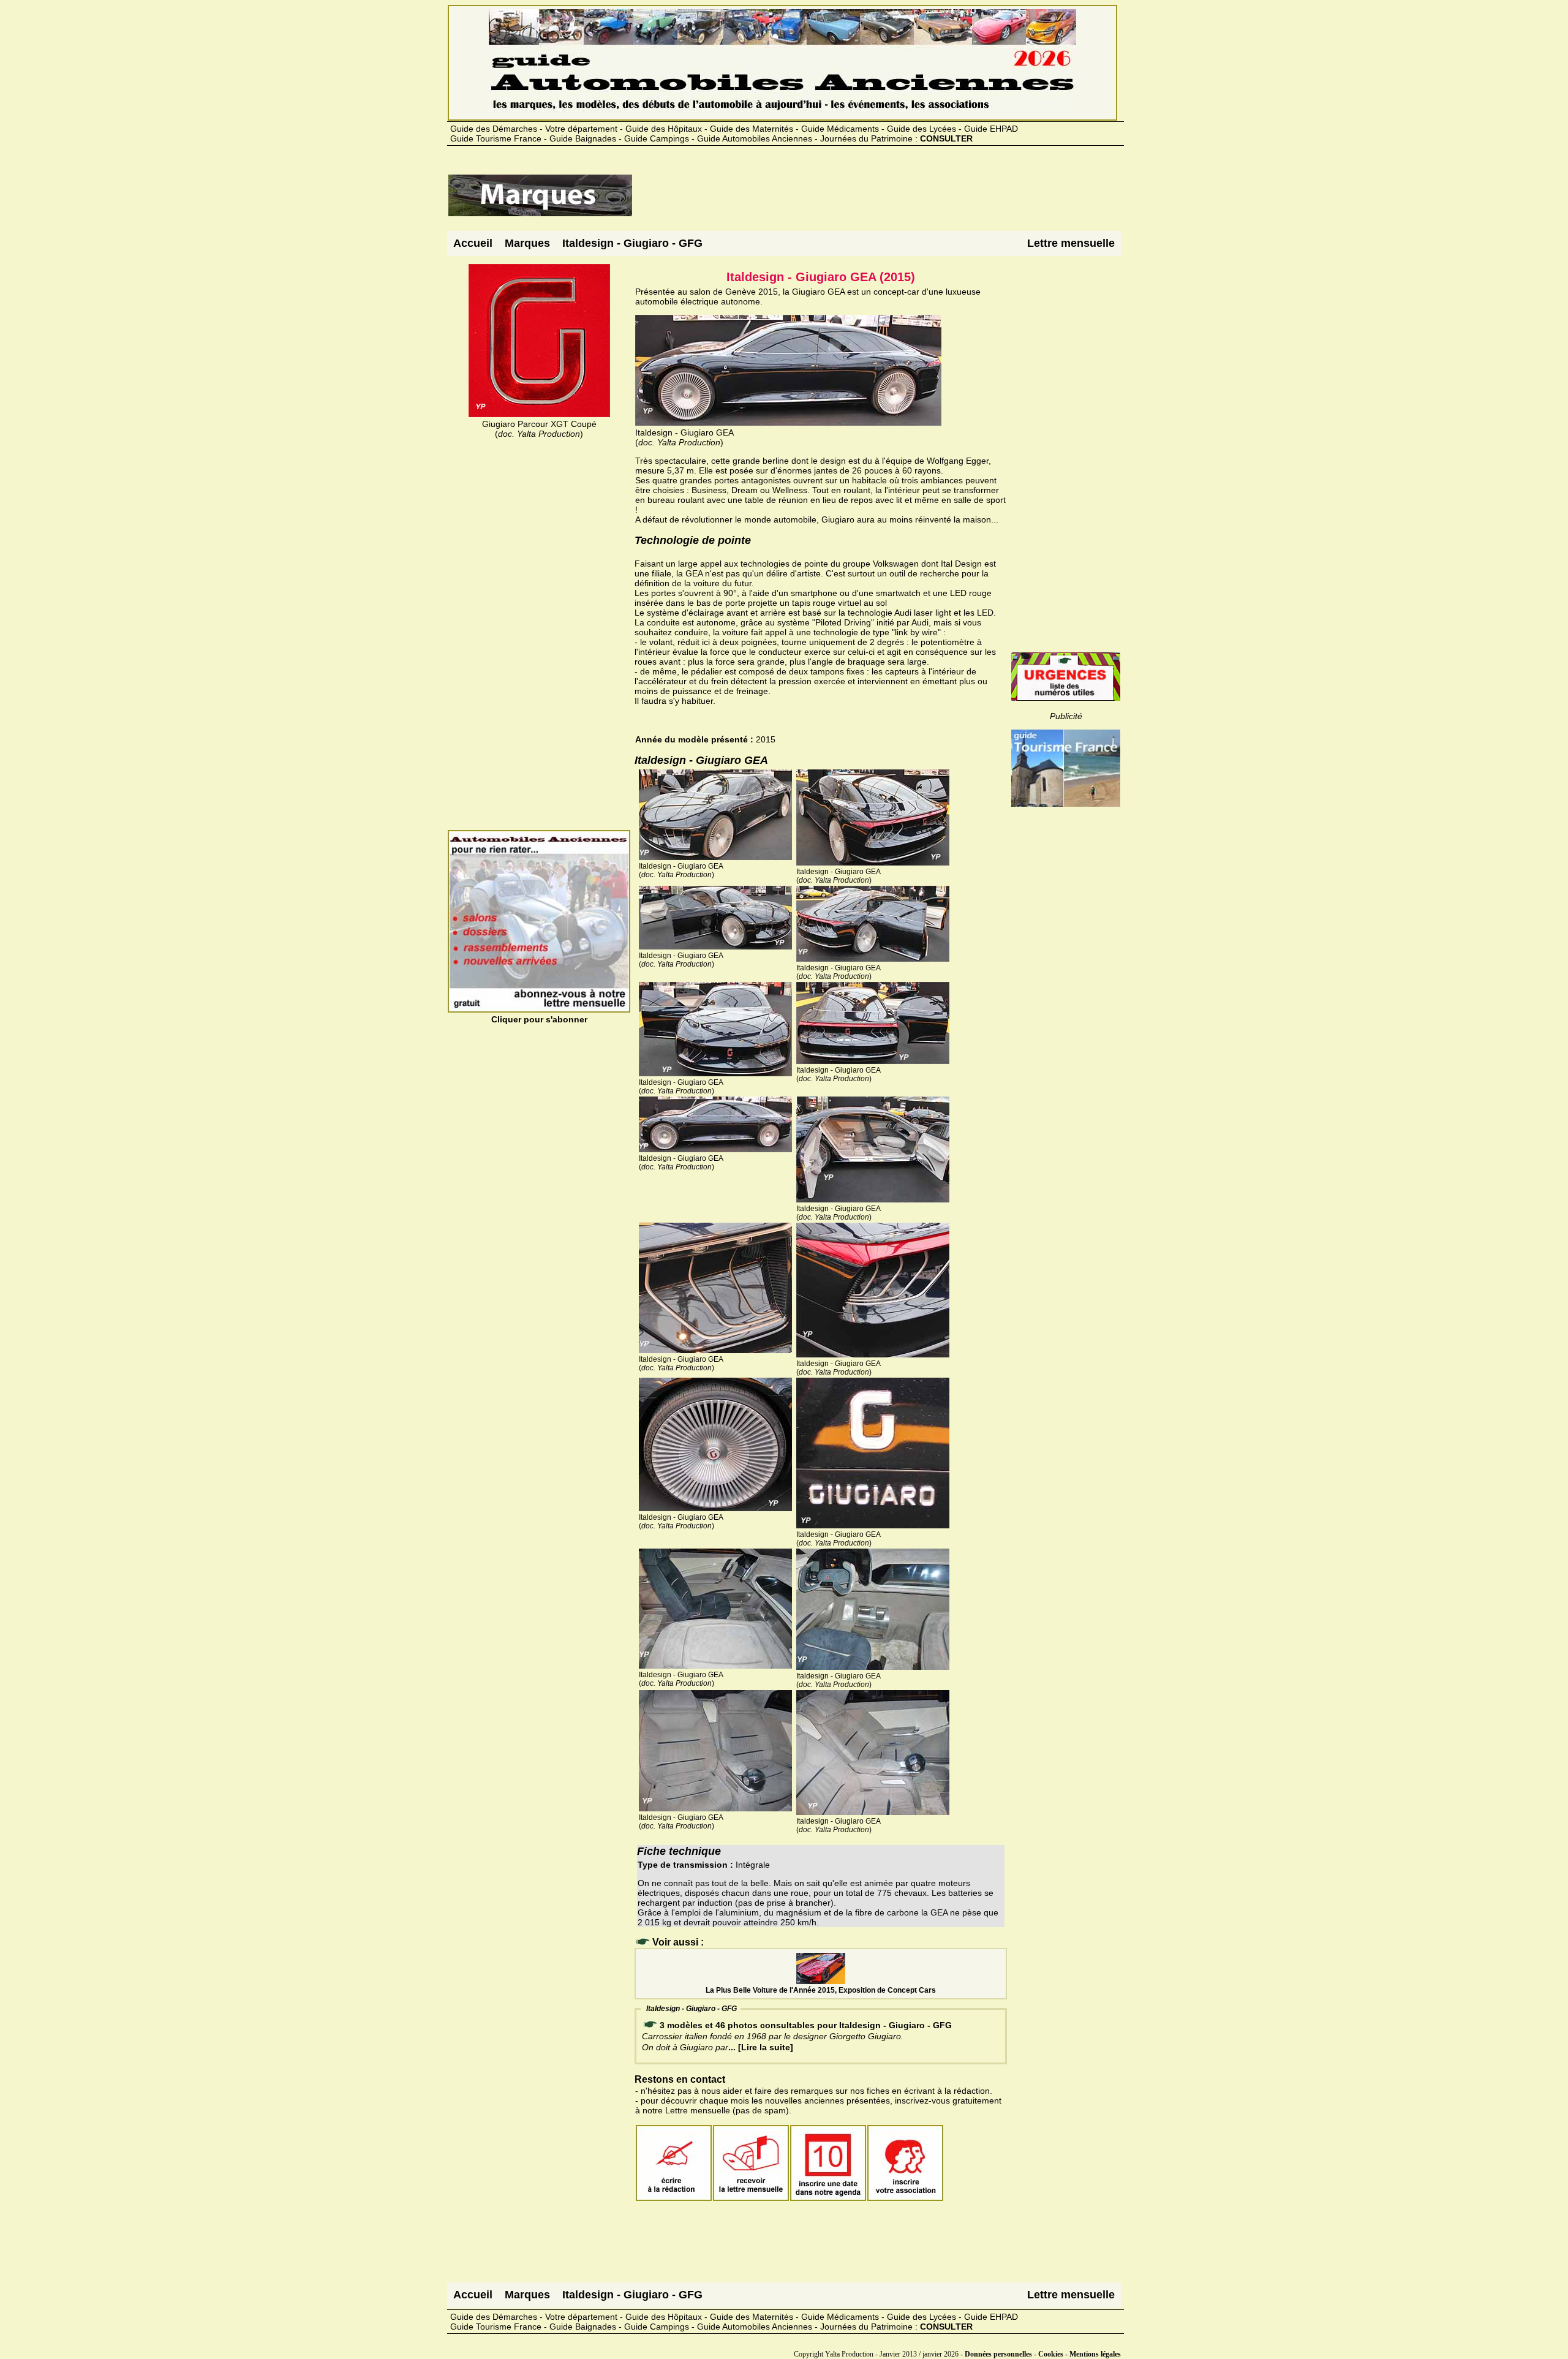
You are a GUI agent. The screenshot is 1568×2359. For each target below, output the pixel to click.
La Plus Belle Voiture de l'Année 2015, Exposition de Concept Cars (821, 1990)
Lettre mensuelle (1071, 243)
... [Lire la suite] (761, 2047)
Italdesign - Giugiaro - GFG (632, 243)
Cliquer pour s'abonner (539, 1019)
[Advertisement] (856, 200)
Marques (527, 243)
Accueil (473, 243)
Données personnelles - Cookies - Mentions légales (1043, 2354)
